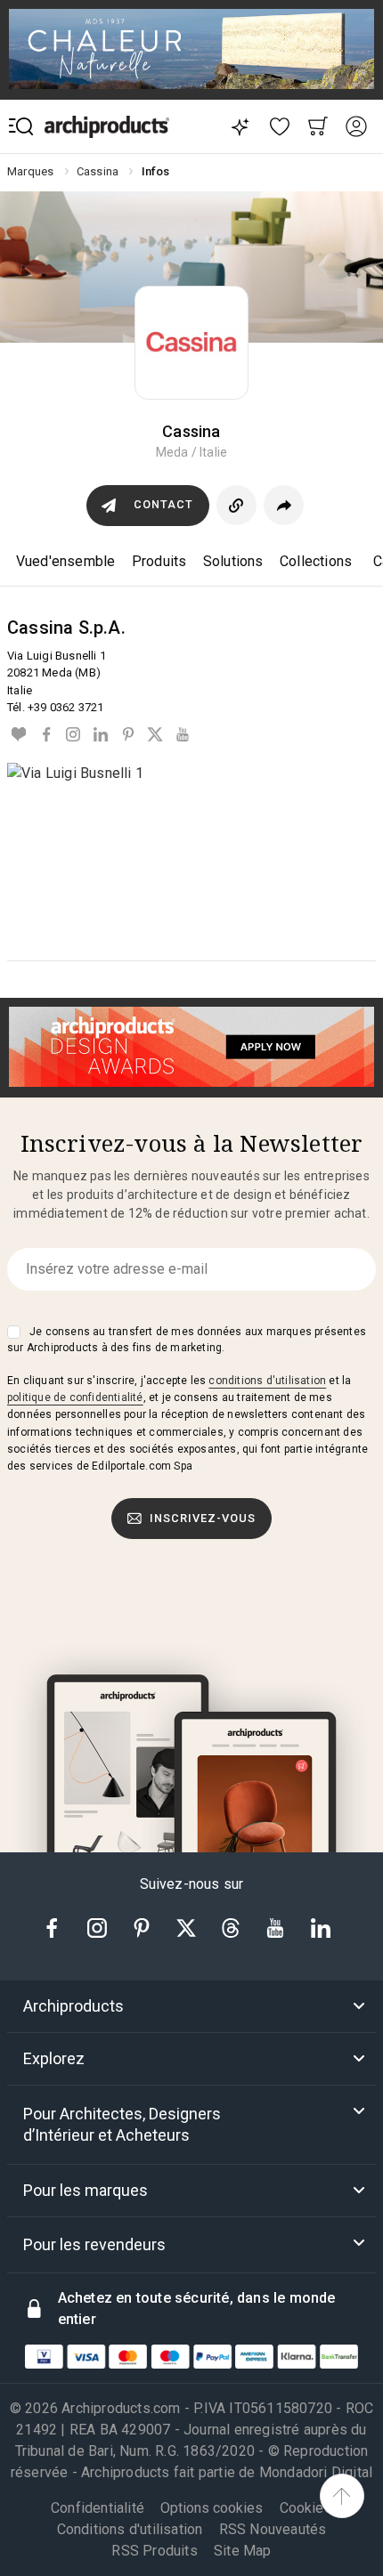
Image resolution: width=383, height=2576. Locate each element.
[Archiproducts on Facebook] (59, 1927)
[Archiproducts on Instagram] (99, 1927)
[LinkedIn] (101, 734)
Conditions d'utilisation (130, 2529)
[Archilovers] (19, 734)
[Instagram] (73, 734)
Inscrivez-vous (203, 1518)
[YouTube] (182, 734)
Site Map (243, 2551)
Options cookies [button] (212, 2508)
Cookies (306, 2508)
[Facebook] (46, 734)
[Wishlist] (280, 127)
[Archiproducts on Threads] (232, 1927)
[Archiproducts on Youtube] (277, 1927)
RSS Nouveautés (273, 2529)
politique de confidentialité (75, 1397)
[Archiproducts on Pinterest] (143, 1927)
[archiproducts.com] (107, 127)
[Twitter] (155, 734)
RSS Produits (154, 2551)
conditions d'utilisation (267, 1381)
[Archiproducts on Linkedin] (321, 1927)
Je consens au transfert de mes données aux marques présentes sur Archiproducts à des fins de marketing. (187, 1340)
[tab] (191, 2006)
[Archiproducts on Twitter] (188, 1927)
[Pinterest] (127, 734)
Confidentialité (98, 2508)
